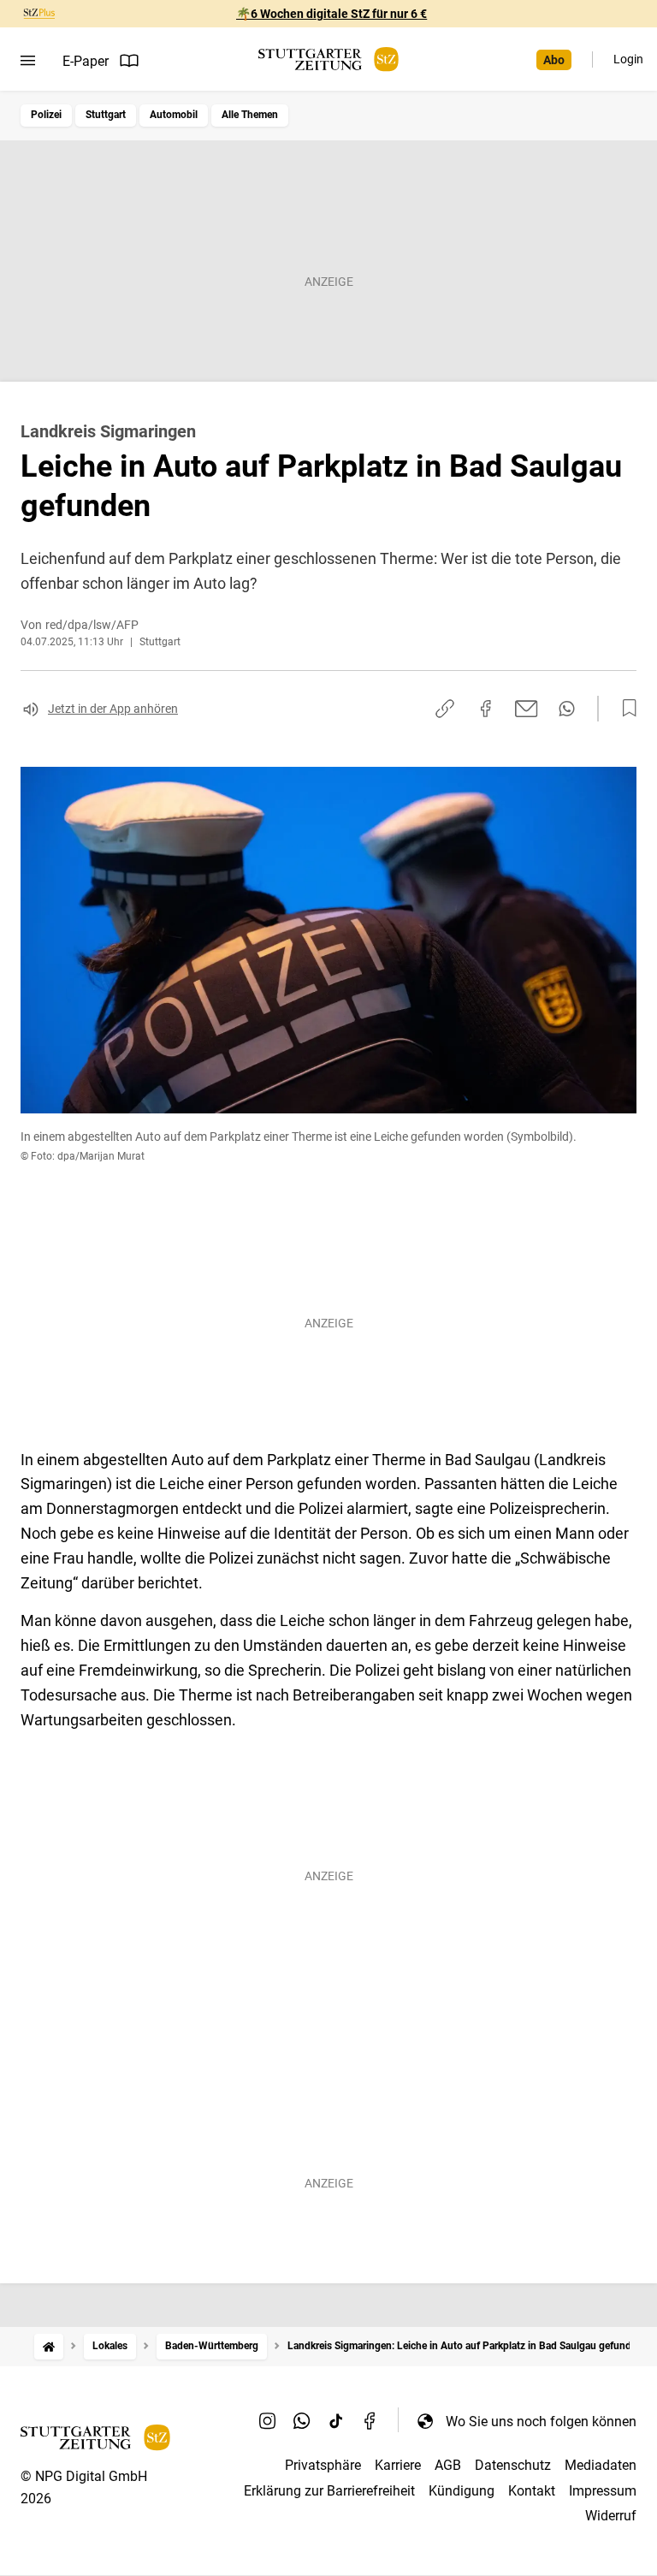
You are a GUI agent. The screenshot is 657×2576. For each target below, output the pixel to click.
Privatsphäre (323, 2465)
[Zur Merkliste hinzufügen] (624, 709)
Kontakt (532, 2491)
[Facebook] (370, 2421)
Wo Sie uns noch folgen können (541, 2422)
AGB (448, 2465)
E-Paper (86, 61)
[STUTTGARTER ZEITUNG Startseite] (328, 59)
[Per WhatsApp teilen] (567, 709)
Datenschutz (513, 2465)
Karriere (398, 2465)
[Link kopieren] (445, 709)
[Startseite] (49, 2346)
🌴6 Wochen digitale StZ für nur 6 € (331, 14)
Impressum (603, 2491)
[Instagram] (268, 2421)
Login (628, 59)
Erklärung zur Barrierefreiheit (329, 2491)
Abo (554, 60)
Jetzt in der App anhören (113, 709)
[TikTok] (336, 2421)
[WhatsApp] (302, 2421)
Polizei (46, 115)
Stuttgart (106, 115)
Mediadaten (601, 2465)
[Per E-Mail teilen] (527, 709)
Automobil (174, 115)
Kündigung (462, 2491)
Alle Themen (250, 115)
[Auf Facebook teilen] (486, 709)
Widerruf (611, 2516)
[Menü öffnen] (28, 61)
